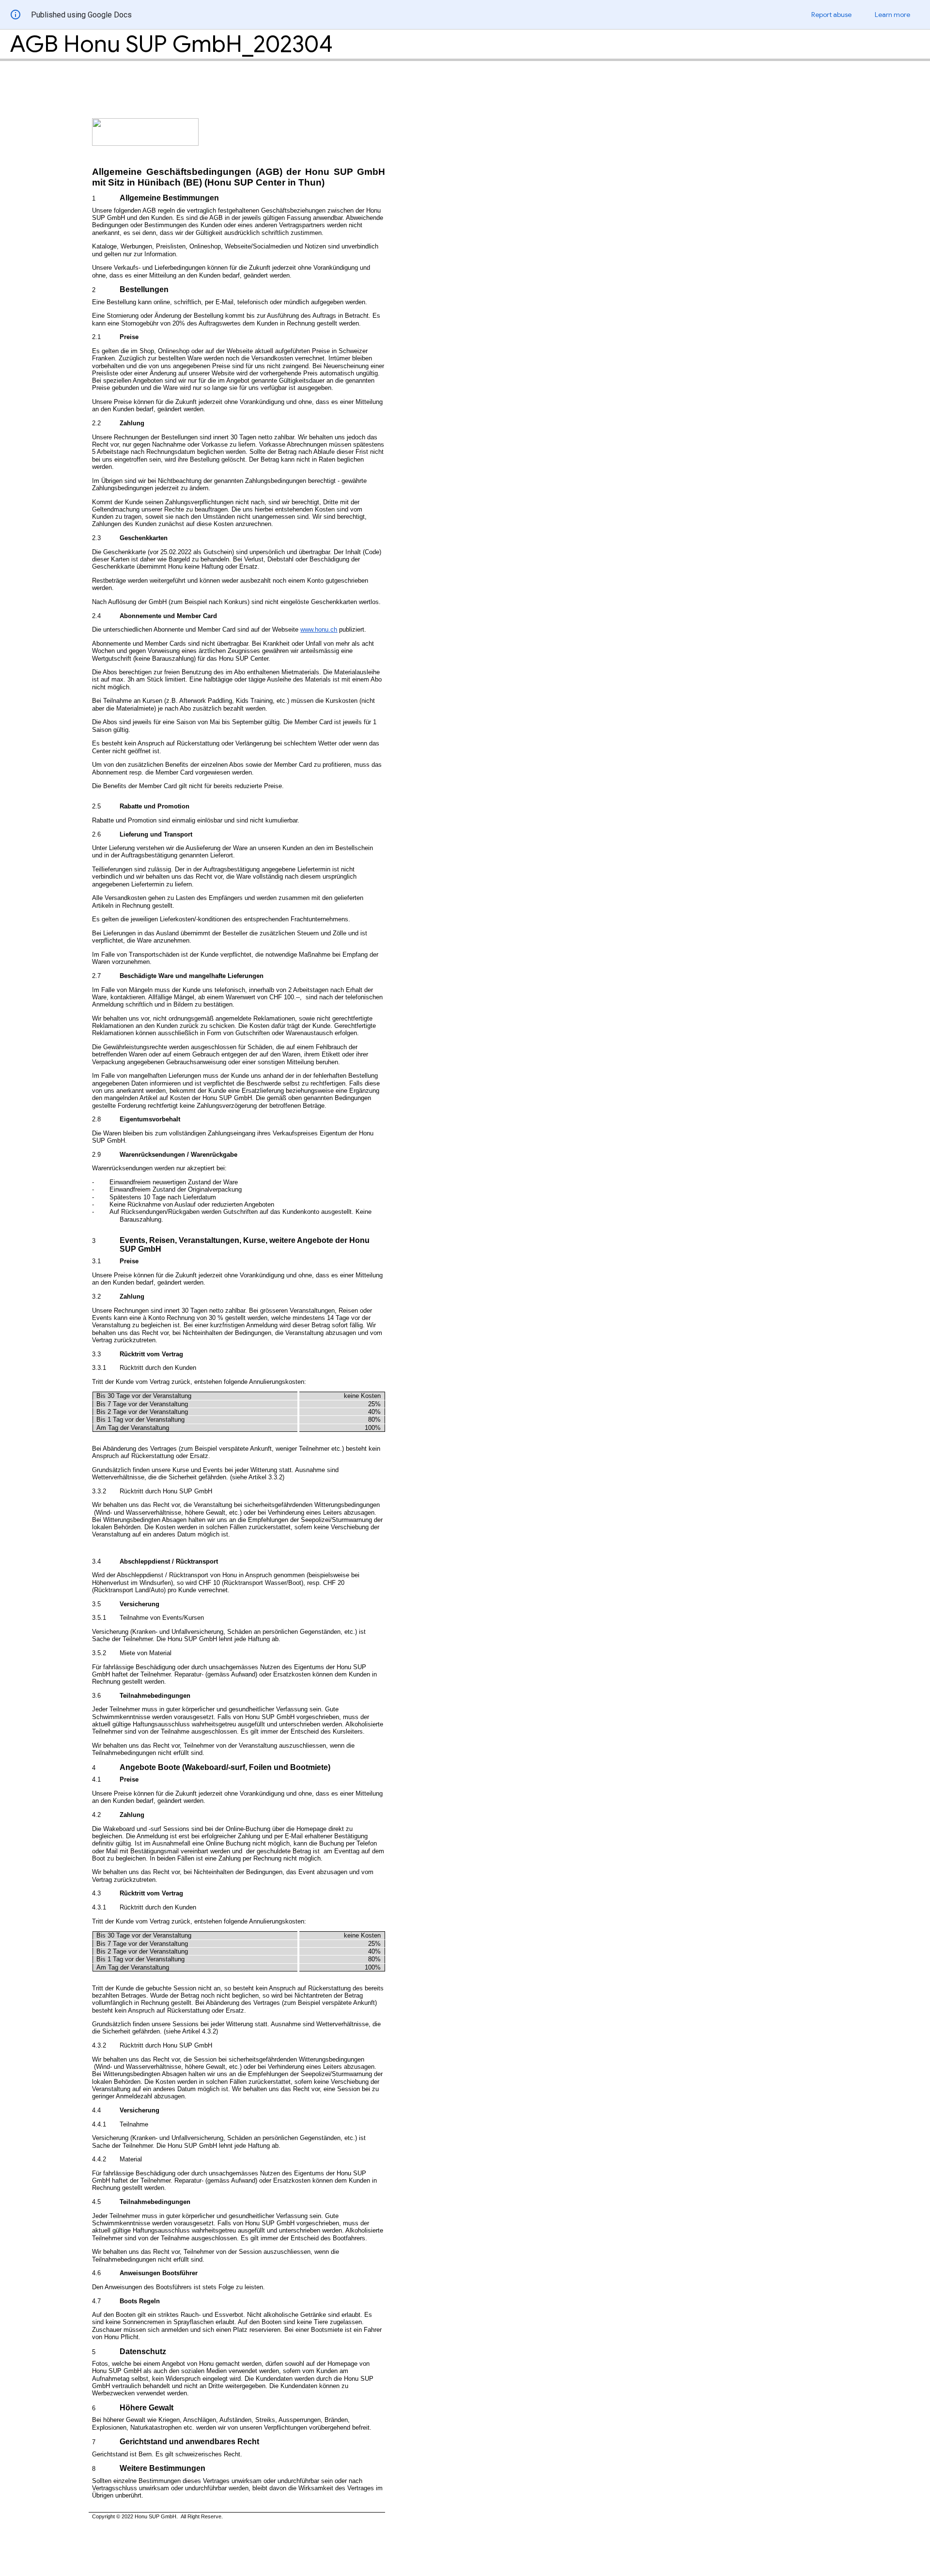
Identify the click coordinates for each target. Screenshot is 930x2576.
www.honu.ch (319, 629)
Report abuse (831, 15)
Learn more (892, 15)
